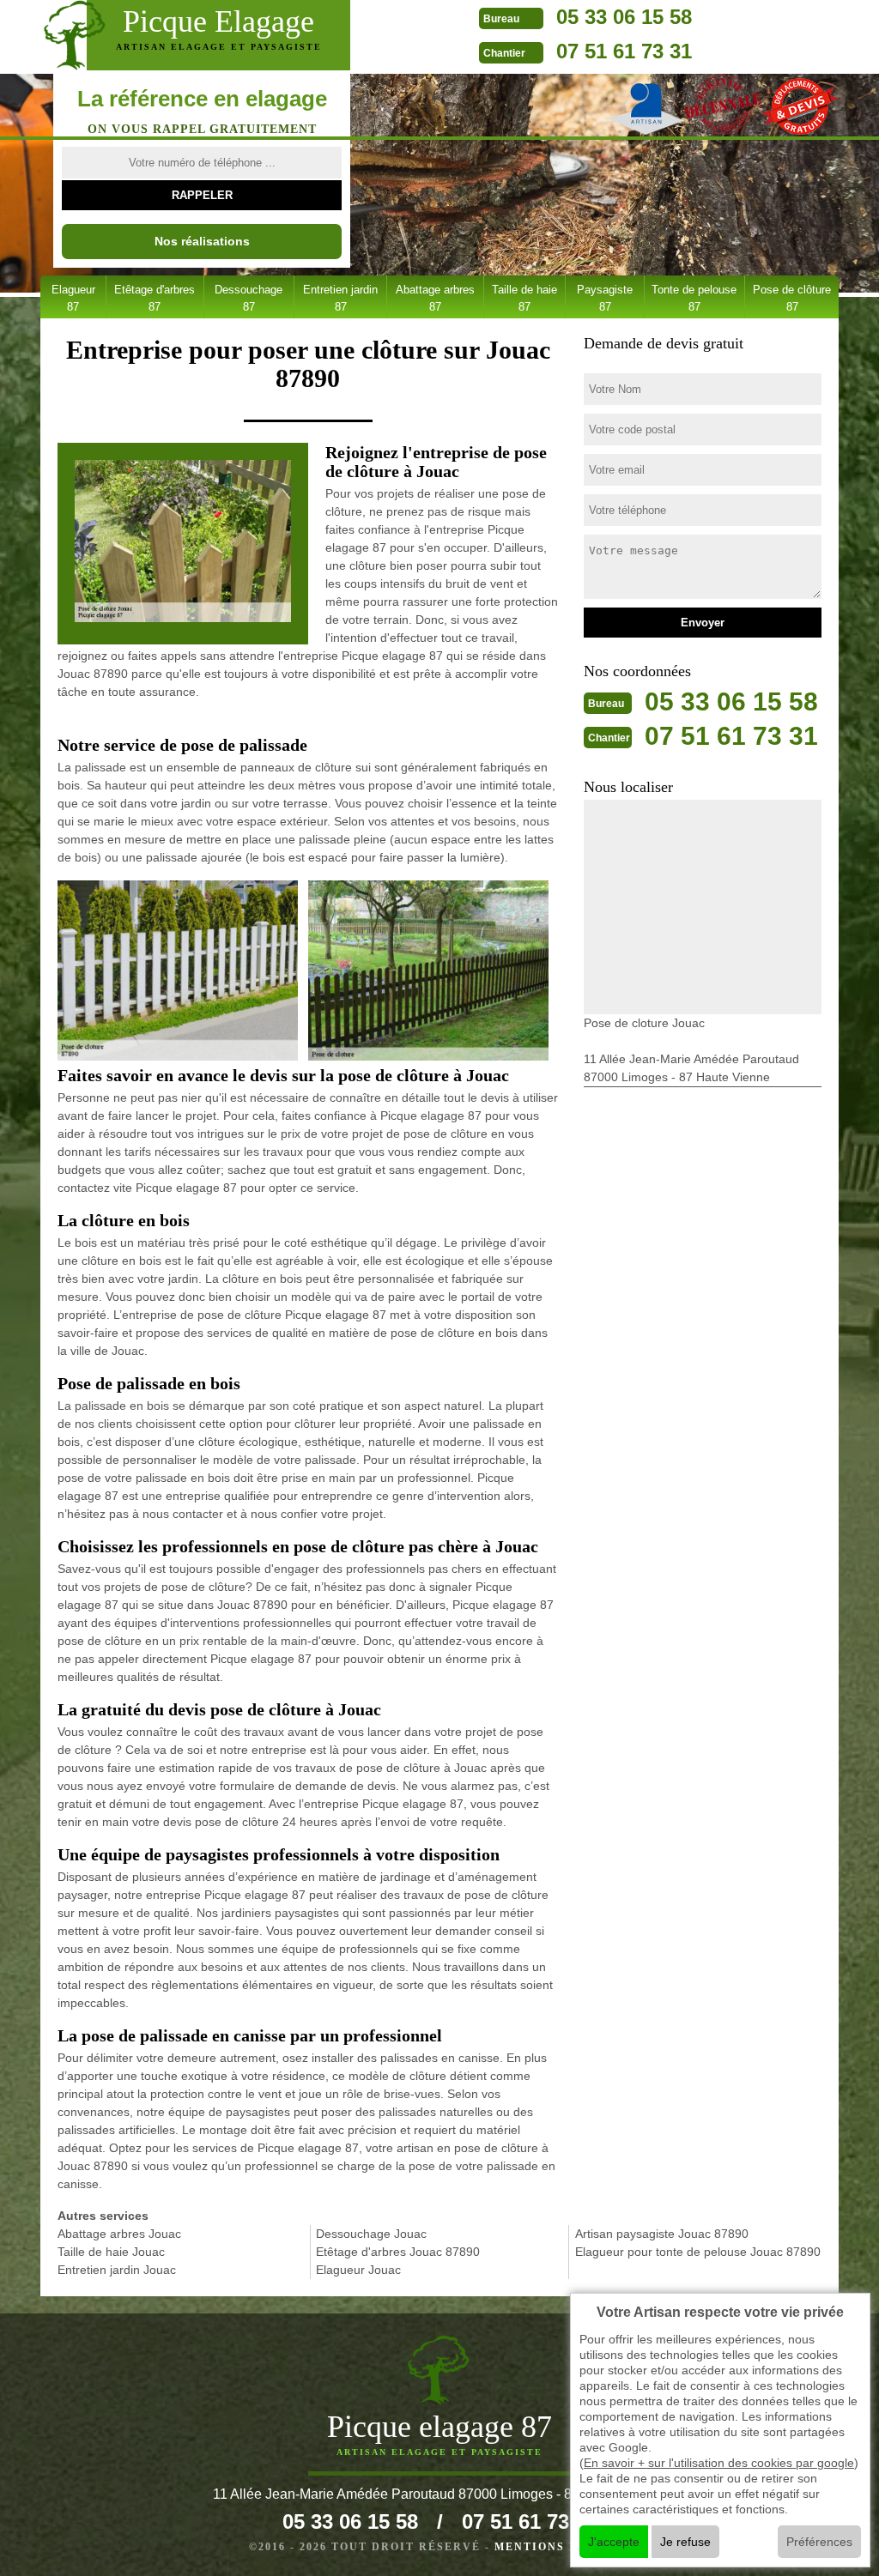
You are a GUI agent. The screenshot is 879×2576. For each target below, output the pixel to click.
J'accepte (614, 2542)
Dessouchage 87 (249, 298)
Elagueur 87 (73, 298)
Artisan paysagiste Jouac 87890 (662, 2234)
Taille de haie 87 (524, 298)
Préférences (819, 2542)
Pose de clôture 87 (792, 298)
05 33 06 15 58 (624, 17)
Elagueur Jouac (358, 2270)
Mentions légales (562, 2547)
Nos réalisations (202, 241)
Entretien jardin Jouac (117, 2270)
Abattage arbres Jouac (119, 2234)
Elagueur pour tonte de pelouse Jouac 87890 (698, 2252)
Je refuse (685, 2542)
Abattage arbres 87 (435, 298)
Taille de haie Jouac (111, 2252)
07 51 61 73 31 (624, 51)
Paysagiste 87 (605, 298)
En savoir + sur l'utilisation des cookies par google (719, 2463)
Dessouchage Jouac (371, 2234)
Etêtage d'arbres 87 (155, 298)
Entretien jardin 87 (340, 298)
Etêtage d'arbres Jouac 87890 (398, 2252)
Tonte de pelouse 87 (694, 298)
